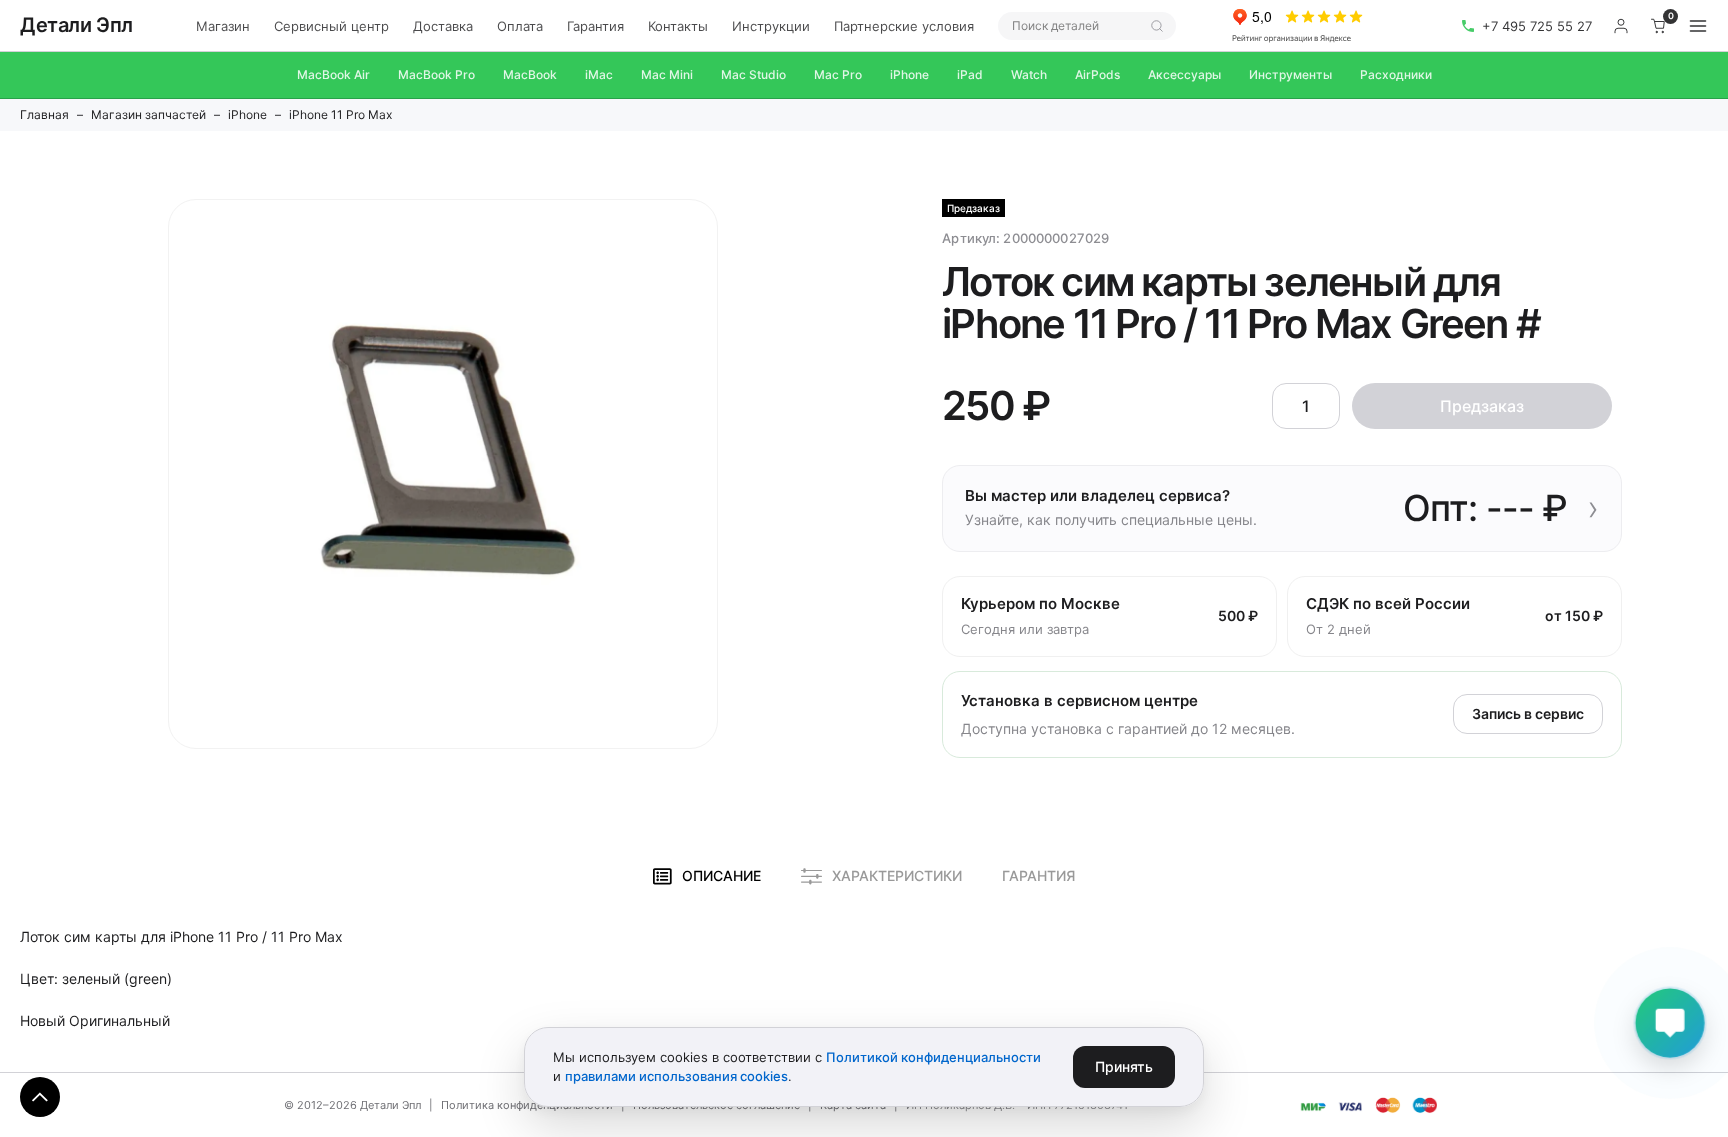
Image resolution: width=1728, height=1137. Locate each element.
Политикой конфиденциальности (933, 1057)
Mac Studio (753, 74)
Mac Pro (838, 74)
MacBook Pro (436, 74)
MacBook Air (333, 74)
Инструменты (1290, 74)
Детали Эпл (76, 25)
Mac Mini (667, 74)
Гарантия (595, 26)
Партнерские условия (904, 26)
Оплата (520, 26)
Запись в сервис (1528, 713)
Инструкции (771, 26)
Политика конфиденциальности (527, 1105)
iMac (599, 74)
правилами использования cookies (676, 1076)
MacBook (530, 74)
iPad (970, 74)
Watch (1029, 74)
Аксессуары (1184, 74)
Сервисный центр (331, 26)
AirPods (1097, 74)
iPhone (909, 74)
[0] (1659, 26)
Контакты (678, 26)
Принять (1124, 1066)
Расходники (1396, 74)
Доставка (443, 26)
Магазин (223, 26)
